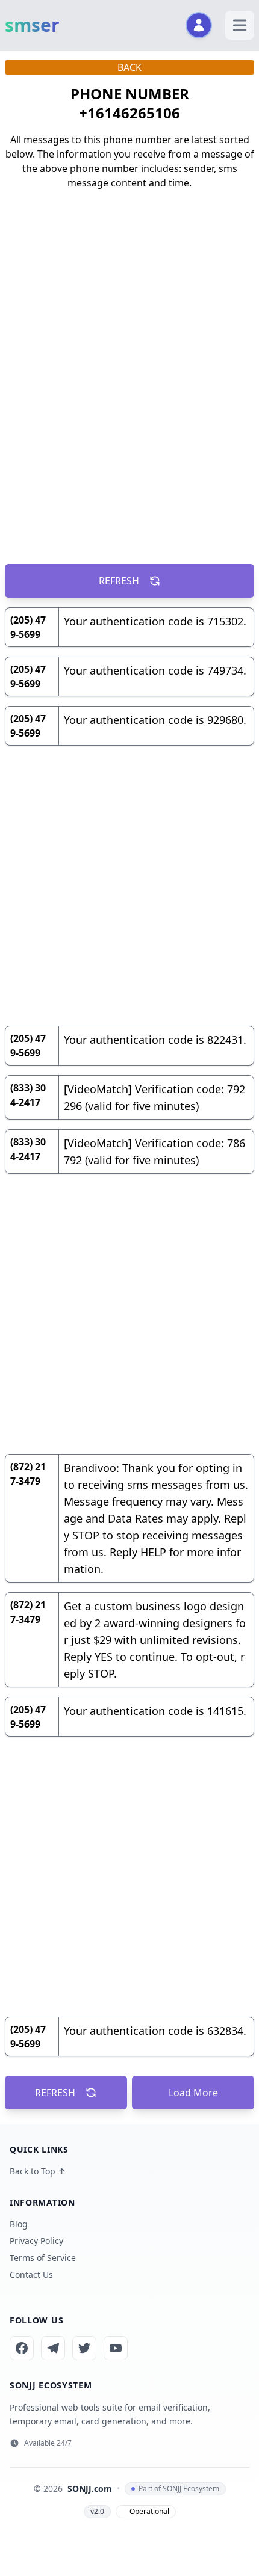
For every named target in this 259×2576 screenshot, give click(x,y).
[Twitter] (84, 2348)
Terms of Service (43, 2258)
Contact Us (31, 2274)
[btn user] (199, 25)
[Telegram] (53, 2348)
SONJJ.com (90, 2489)
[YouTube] (116, 2348)
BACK (129, 67)
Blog (19, 2224)
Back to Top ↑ (38, 2171)
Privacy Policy (36, 2241)
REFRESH (119, 581)
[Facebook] (22, 2348)
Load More (193, 2093)
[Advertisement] (129, 375)
